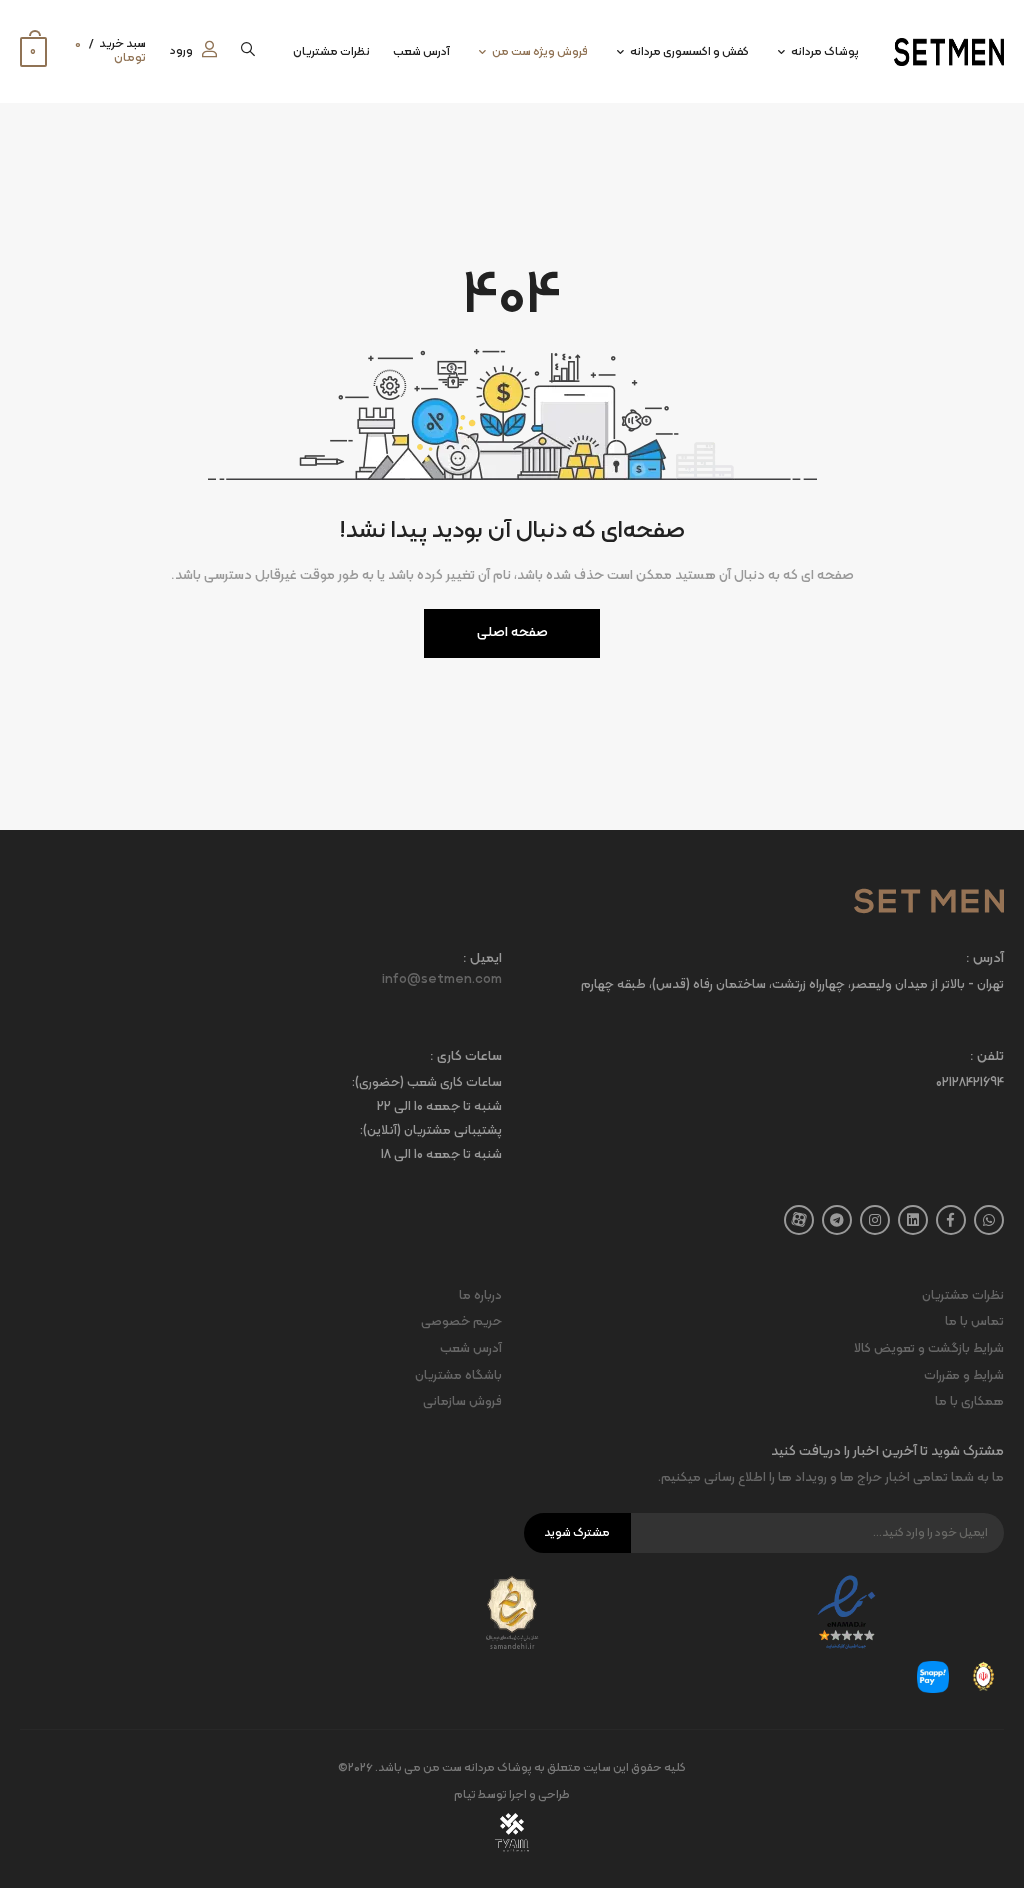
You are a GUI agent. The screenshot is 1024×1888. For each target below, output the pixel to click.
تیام (465, 1795)
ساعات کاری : (466, 1057)
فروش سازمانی (462, 1402)
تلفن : (987, 1057)
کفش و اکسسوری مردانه (689, 52)
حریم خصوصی (461, 1322)
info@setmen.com (442, 980)
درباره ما (480, 1296)
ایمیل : (482, 959)
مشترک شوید (577, 1533)
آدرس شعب (421, 52)
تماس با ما (974, 1322)
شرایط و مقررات (964, 1376)
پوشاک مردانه (825, 52)
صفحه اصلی (512, 632)
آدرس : (985, 959)
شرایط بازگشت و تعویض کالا (929, 1349)
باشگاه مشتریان (458, 1376)
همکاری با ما (969, 1402)
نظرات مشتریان (331, 52)
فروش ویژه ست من (540, 52)
